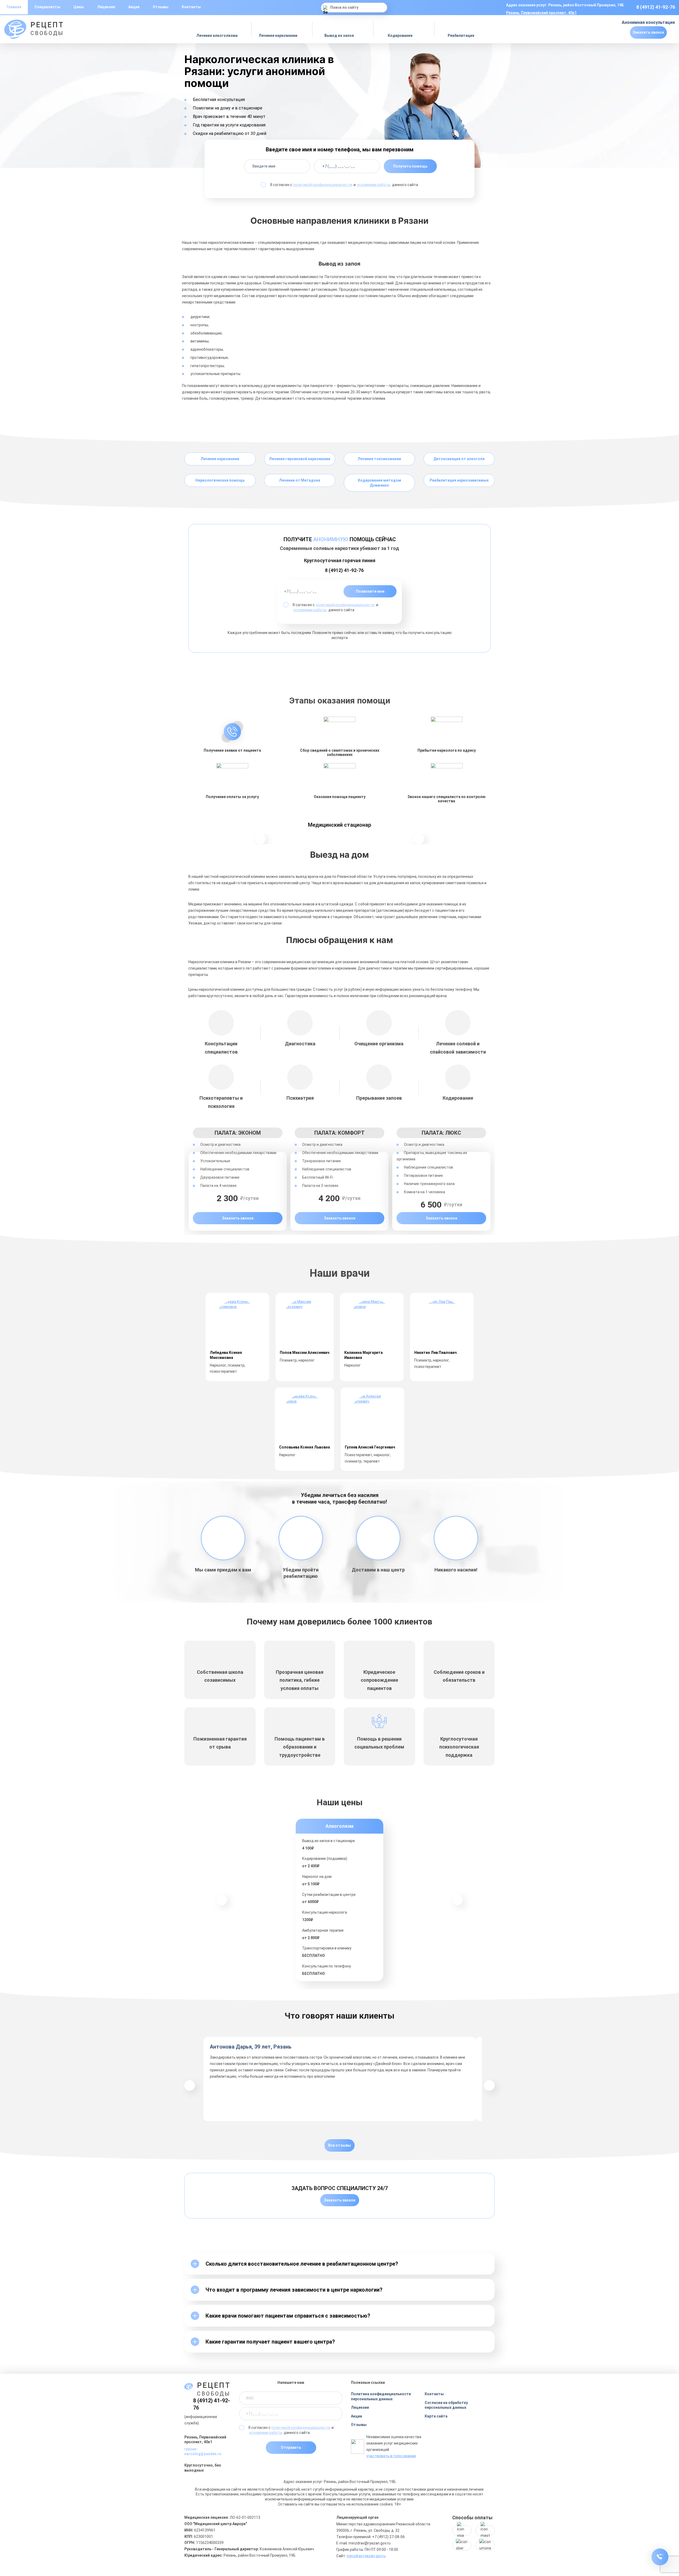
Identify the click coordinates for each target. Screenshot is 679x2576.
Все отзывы (339, 2145)
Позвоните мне (370, 591)
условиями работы (374, 185)
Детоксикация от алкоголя (459, 459)
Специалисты (47, 7)
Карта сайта (436, 2416)
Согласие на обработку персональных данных (446, 2405)
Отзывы (161, 7)
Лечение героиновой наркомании (300, 459)
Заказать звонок (648, 32)
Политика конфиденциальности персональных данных (381, 2396)
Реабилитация (461, 36)
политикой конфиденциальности (323, 185)
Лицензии (106, 7)
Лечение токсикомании (379, 459)
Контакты (191, 7)
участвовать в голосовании (391, 2456)
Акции (134, 7)
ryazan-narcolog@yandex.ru (203, 2452)
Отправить (291, 2447)
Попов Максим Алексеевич (305, 1353)
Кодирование (401, 36)
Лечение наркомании (278, 36)
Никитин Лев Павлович (436, 1353)
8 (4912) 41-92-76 (656, 7)
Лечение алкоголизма (217, 36)
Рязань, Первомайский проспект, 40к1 (541, 13)
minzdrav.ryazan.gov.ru (366, 2556)
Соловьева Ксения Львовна (304, 1447)
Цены (79, 7)
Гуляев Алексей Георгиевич (370, 1447)
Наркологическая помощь (220, 480)
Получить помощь (410, 166)
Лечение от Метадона (300, 480)
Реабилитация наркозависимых (459, 480)
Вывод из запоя (339, 36)
